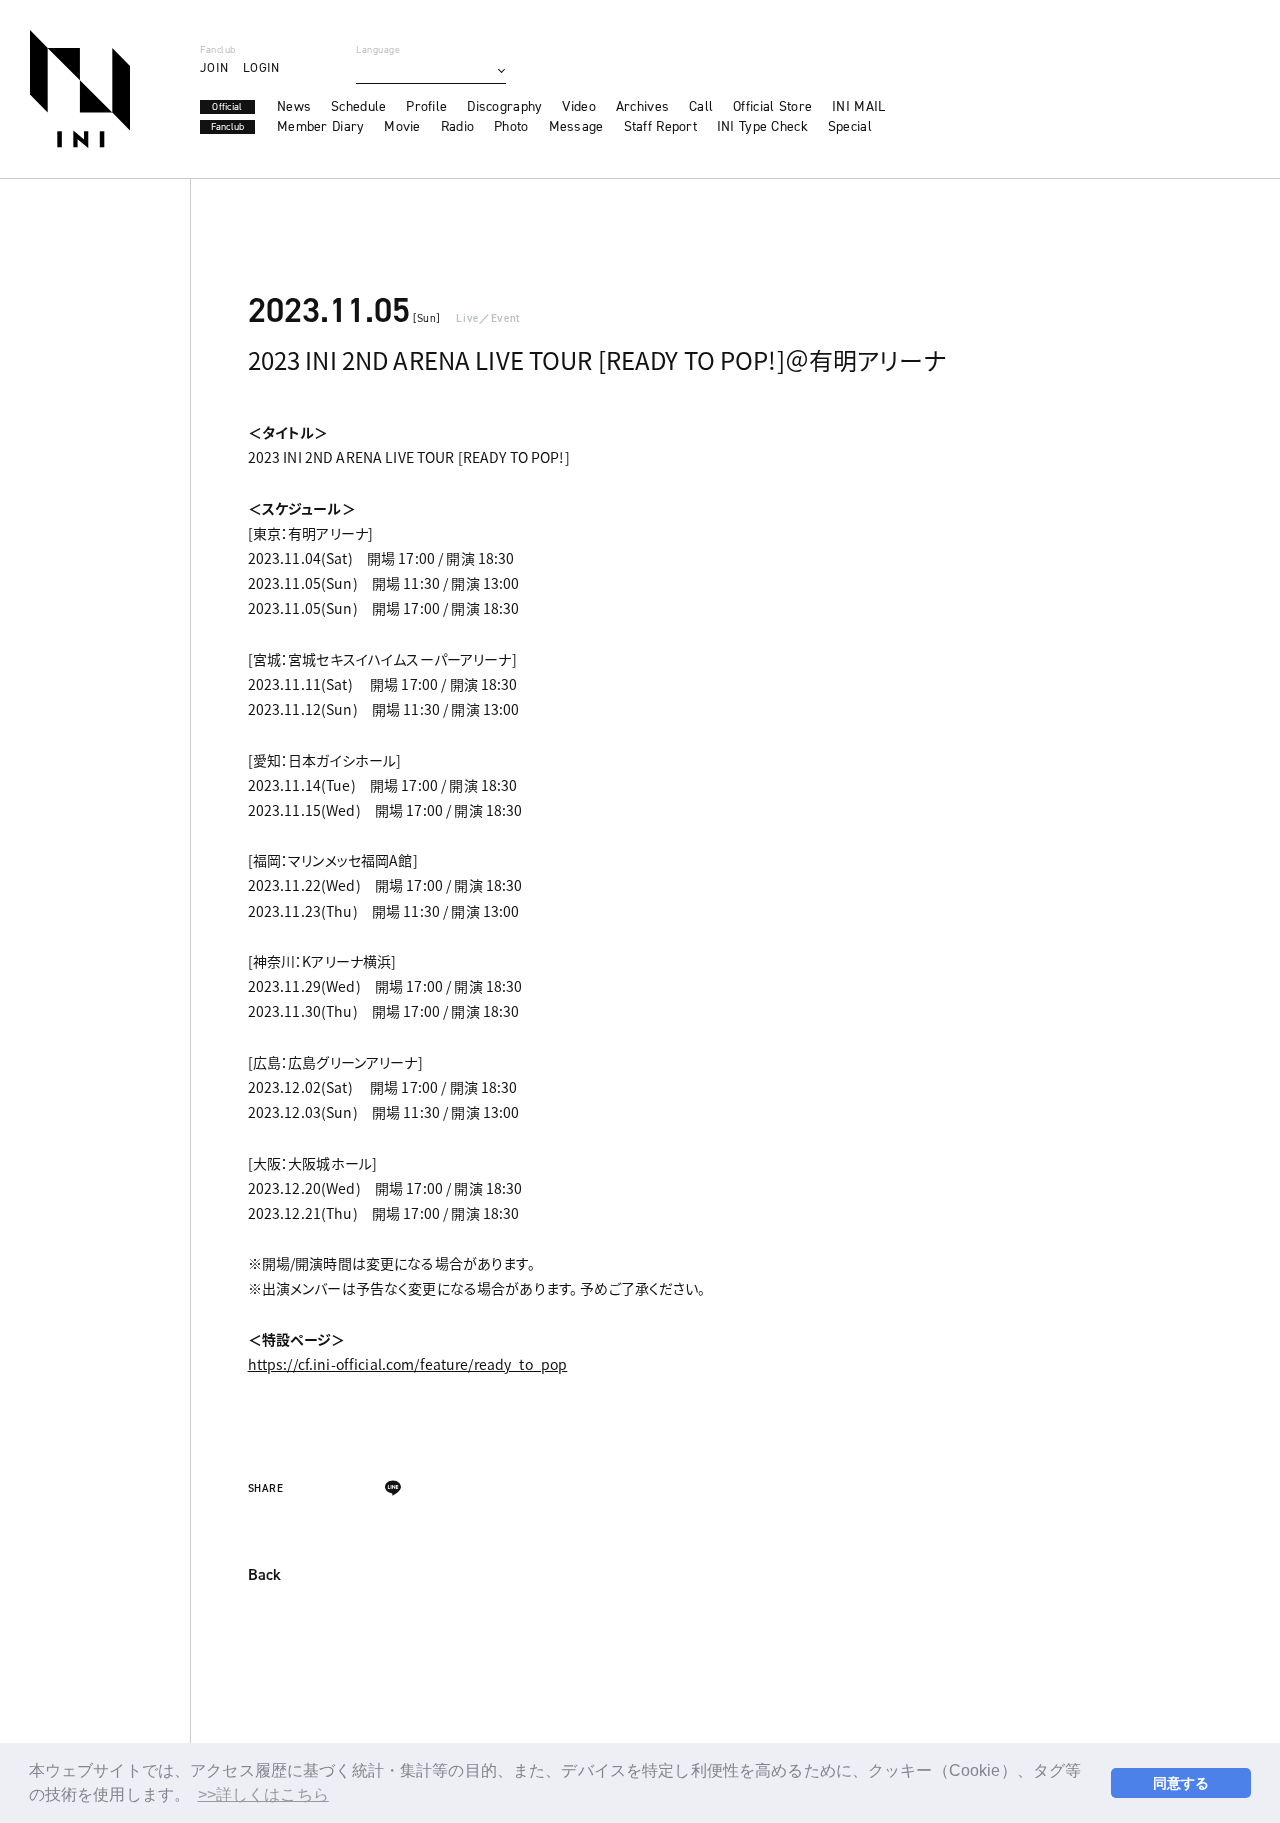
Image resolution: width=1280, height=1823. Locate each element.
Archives (642, 107)
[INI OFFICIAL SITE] (80, 89)
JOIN (214, 67)
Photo (511, 127)
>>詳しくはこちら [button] (263, 1794)
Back (264, 1576)
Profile (426, 107)
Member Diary (320, 127)
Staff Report (660, 127)
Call (701, 107)
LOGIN (261, 67)
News (294, 107)
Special (850, 127)
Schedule (358, 107)
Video (578, 107)
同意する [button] (1181, 1783)
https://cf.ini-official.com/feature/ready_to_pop (408, 1364)
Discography (504, 107)
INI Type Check (762, 127)
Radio (457, 127)
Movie (402, 127)
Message (576, 127)
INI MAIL (858, 107)
